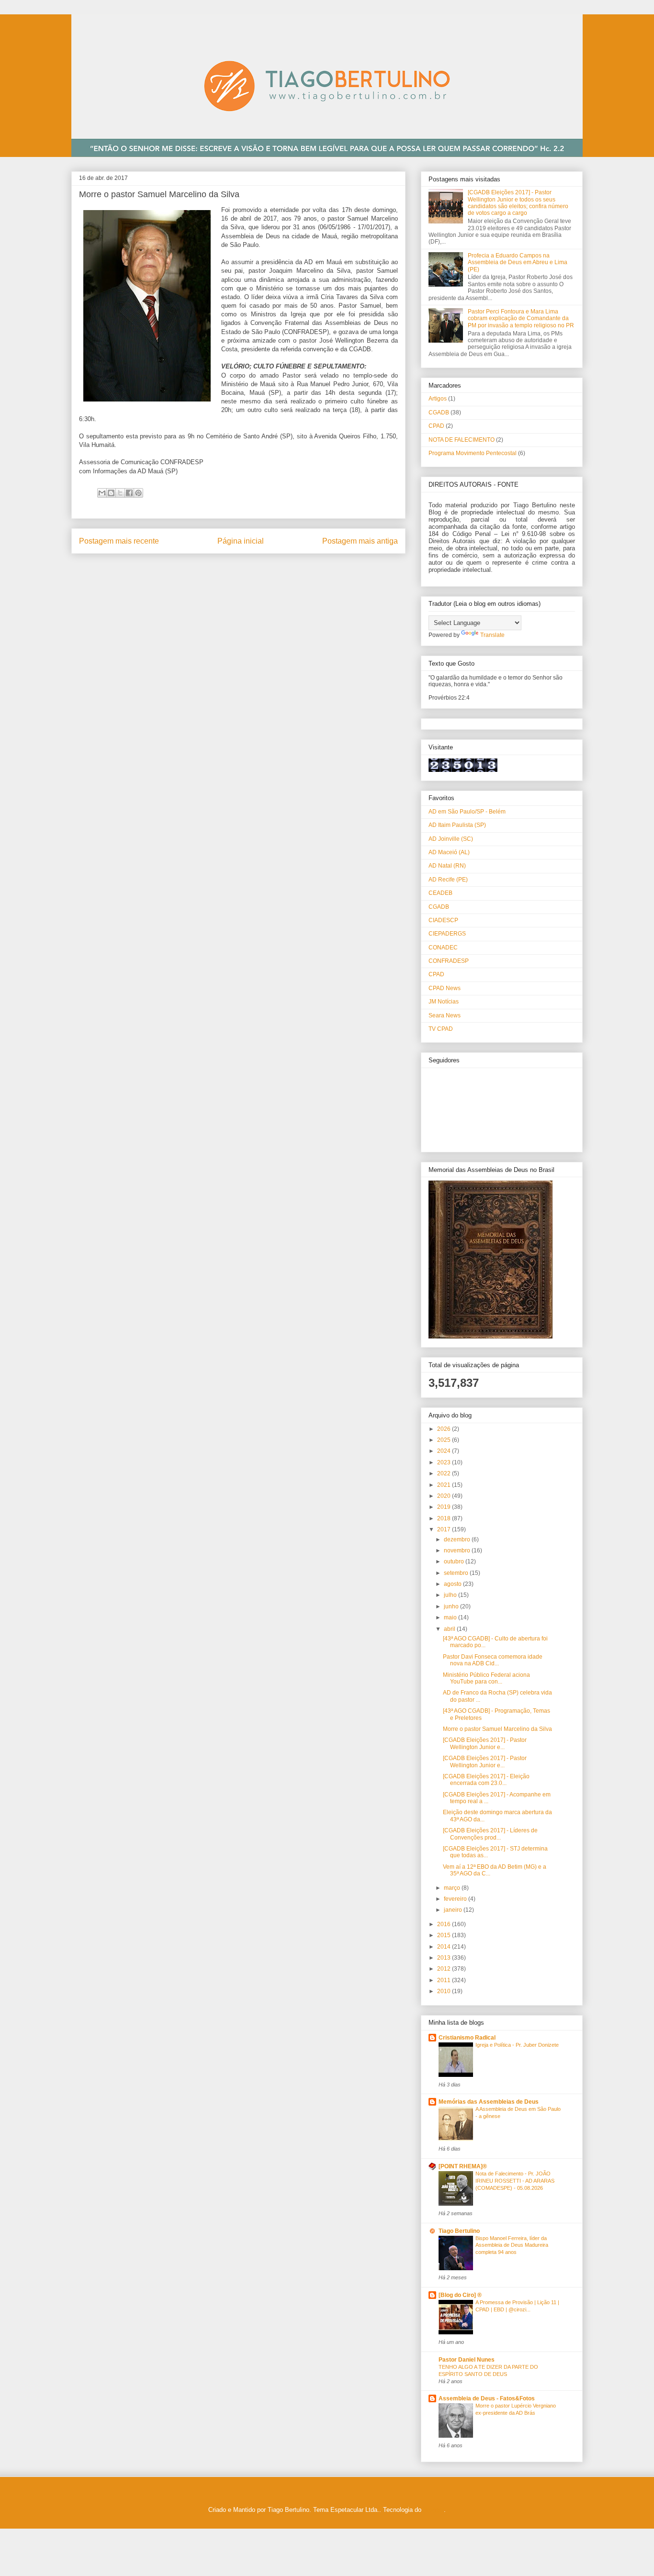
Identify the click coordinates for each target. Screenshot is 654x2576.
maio (451, 1617)
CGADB (439, 413)
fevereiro (456, 1899)
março (453, 1888)
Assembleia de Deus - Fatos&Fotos (487, 2398)
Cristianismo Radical (467, 2038)
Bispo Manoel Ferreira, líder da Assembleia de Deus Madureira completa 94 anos (512, 2245)
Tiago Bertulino (459, 2231)
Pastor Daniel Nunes (467, 2360)
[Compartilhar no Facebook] (129, 493)
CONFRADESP (449, 961)
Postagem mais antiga (360, 541)
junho (452, 1606)
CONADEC (443, 948)
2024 (445, 1451)
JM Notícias (444, 1002)
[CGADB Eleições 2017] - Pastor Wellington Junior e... (485, 1743)
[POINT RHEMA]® (463, 2166)
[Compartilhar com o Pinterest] (138, 493)
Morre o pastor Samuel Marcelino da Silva (497, 1729)
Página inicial (241, 541)
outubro (455, 1561)
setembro (457, 1573)
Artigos (438, 399)
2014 (445, 1947)
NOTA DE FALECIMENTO (462, 440)
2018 (445, 1518)
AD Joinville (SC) (451, 839)
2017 (445, 1529)
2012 (445, 1969)
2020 (445, 1496)
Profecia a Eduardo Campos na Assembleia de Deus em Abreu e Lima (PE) (518, 262)
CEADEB (440, 893)
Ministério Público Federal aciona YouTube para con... (486, 1678)
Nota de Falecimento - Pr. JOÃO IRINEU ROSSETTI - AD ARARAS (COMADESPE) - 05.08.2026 (515, 2181)
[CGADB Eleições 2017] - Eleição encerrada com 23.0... (486, 1780)
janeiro (454, 1910)
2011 (445, 1980)
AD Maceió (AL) (449, 852)
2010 (445, 1991)
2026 (445, 1429)
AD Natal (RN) (447, 866)
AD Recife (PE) (448, 880)
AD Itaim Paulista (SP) (457, 825)
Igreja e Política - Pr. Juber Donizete (517, 2045)
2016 (445, 1924)
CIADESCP (443, 920)
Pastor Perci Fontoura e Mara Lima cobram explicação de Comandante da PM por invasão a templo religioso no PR (521, 318)
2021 (445, 1485)
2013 (445, 1958)
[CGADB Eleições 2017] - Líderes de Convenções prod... (490, 1834)
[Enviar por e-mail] (102, 493)
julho (451, 1595)
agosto (453, 1584)
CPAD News (445, 988)
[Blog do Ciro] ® (460, 2295)
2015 (445, 1935)
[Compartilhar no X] (120, 493)
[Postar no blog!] (111, 493)
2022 (445, 1473)
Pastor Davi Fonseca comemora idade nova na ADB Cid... (493, 1660)
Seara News (445, 1015)
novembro (458, 1550)
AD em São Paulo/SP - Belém (467, 812)
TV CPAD (441, 1029)
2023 (445, 1462)
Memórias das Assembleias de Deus (489, 2102)
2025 (445, 1440)
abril (450, 1629)
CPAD (436, 426)
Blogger (434, 2510)
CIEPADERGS (447, 934)
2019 (445, 1507)
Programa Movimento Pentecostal (473, 453)
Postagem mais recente (119, 541)
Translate (492, 635)
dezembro (458, 1539)
